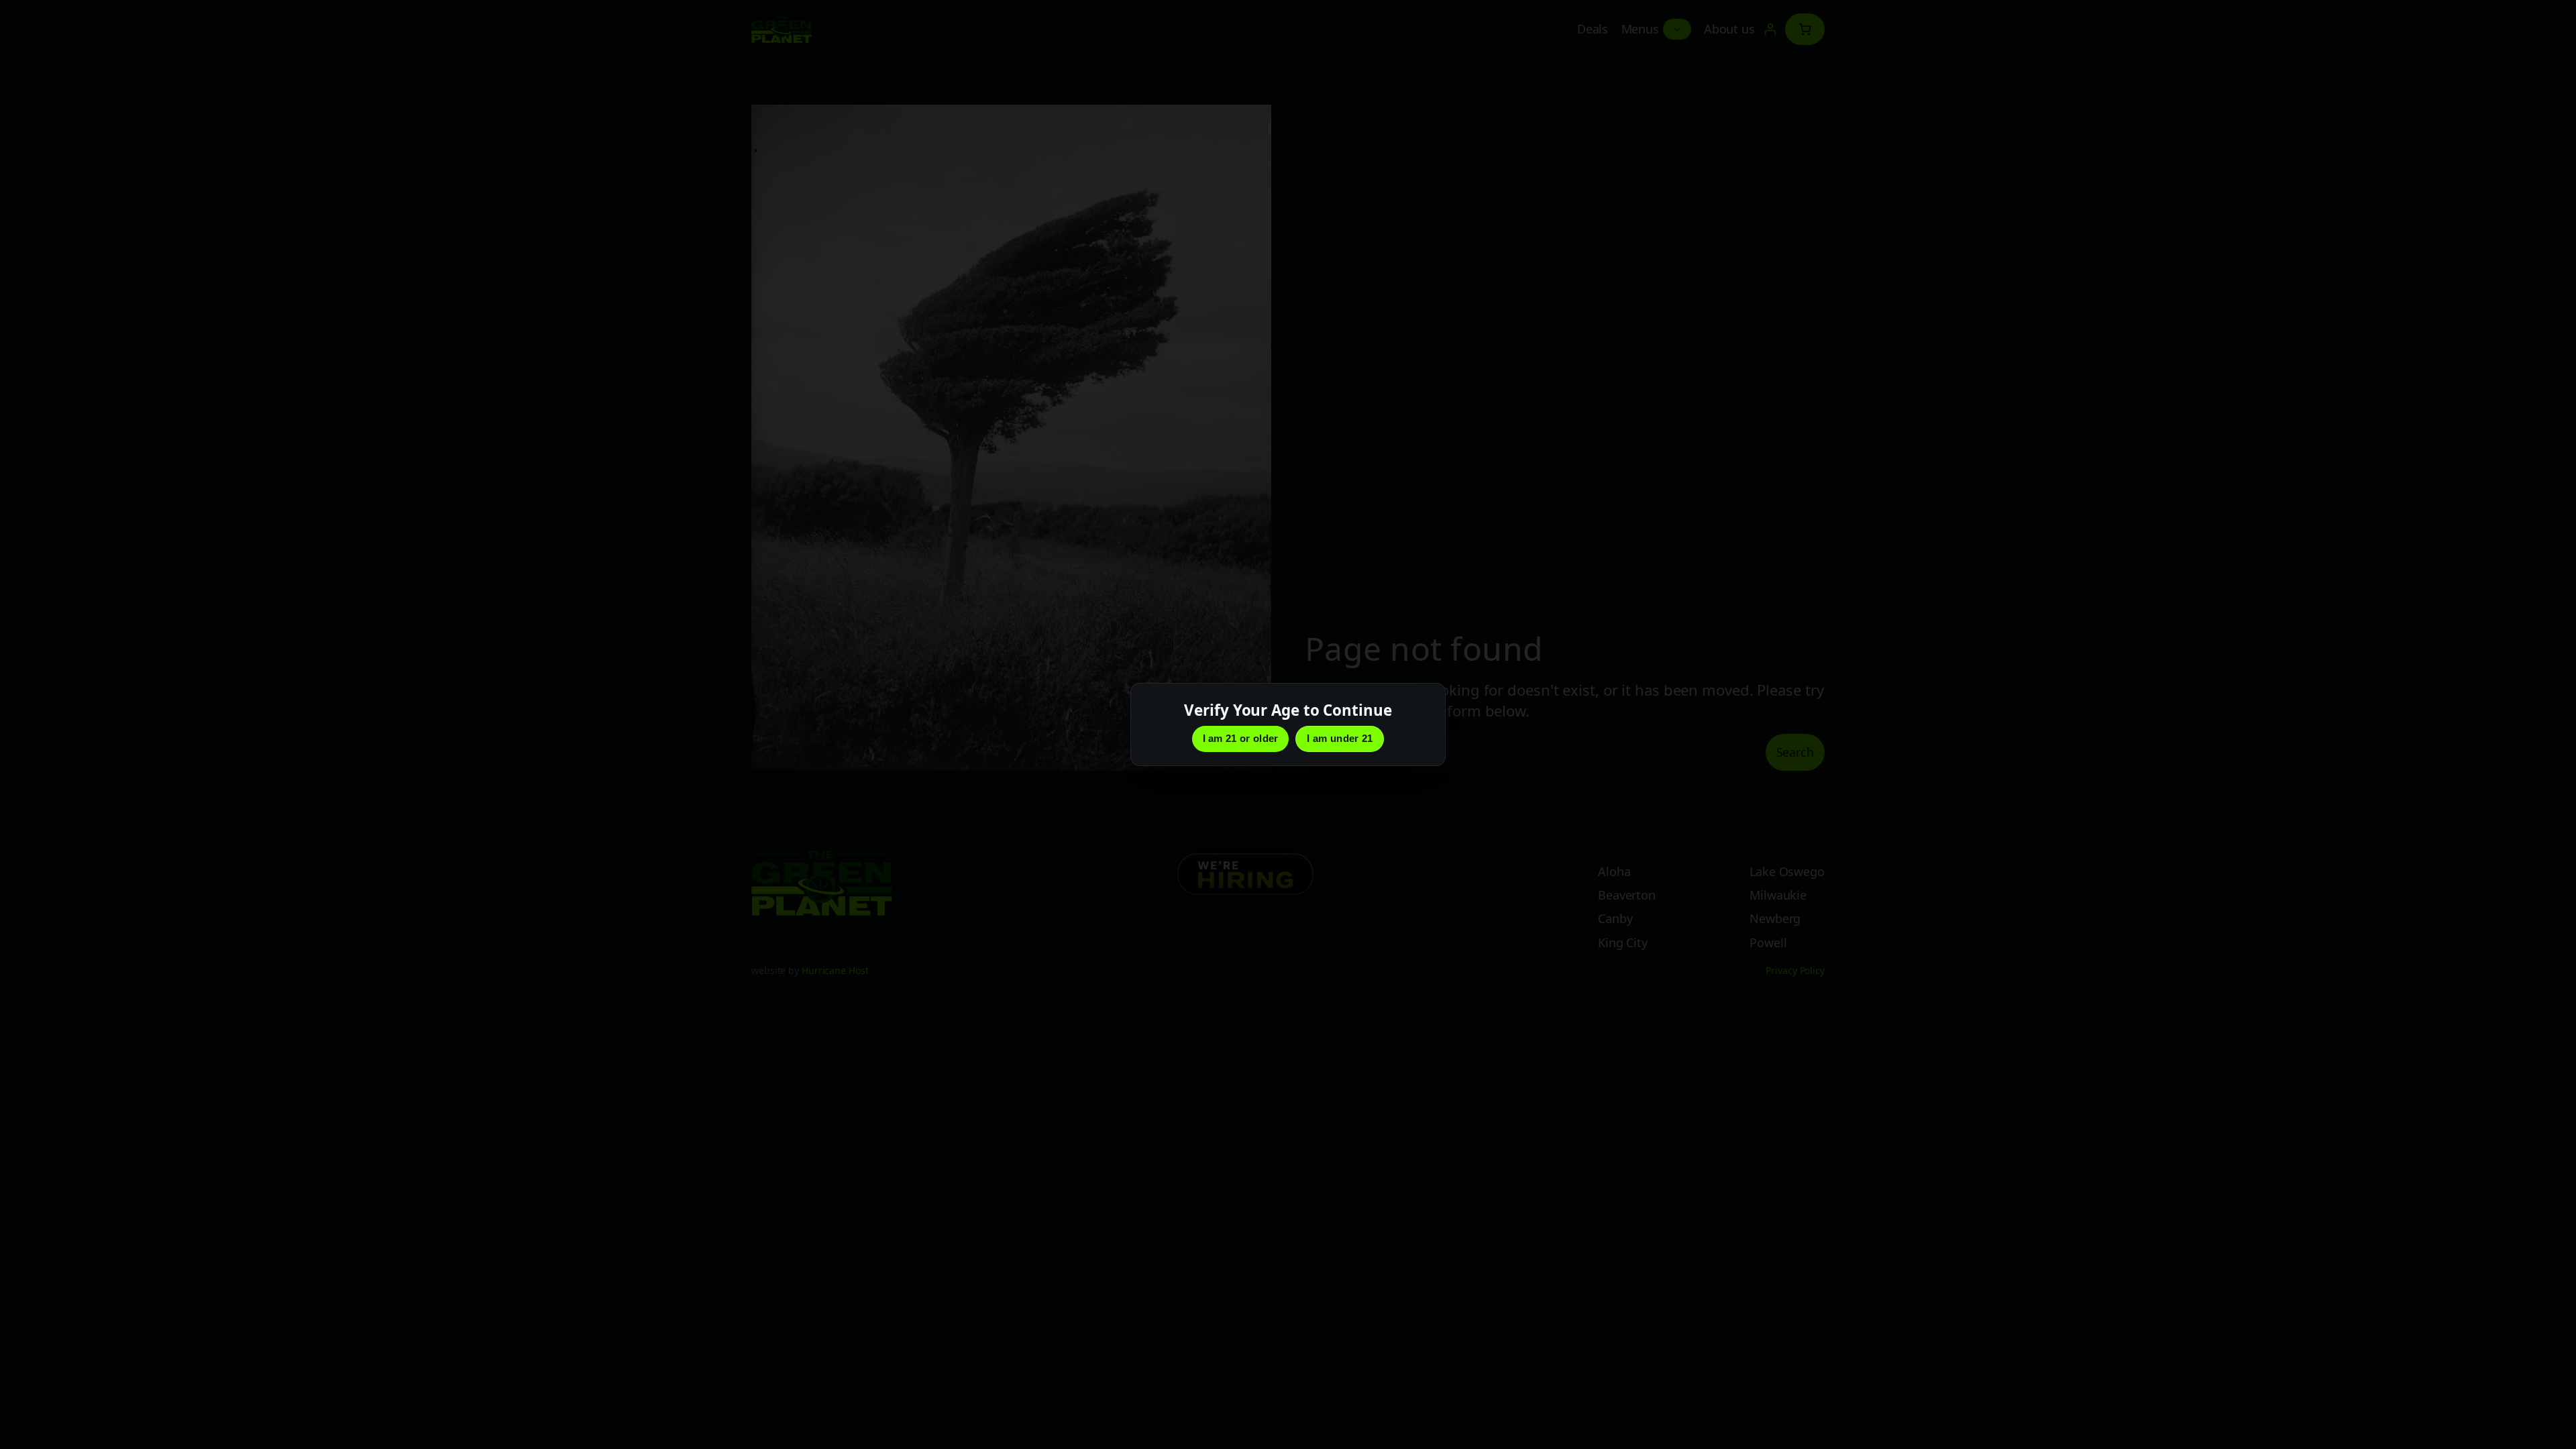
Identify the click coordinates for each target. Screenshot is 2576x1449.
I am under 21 (1340, 738)
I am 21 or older (1241, 738)
